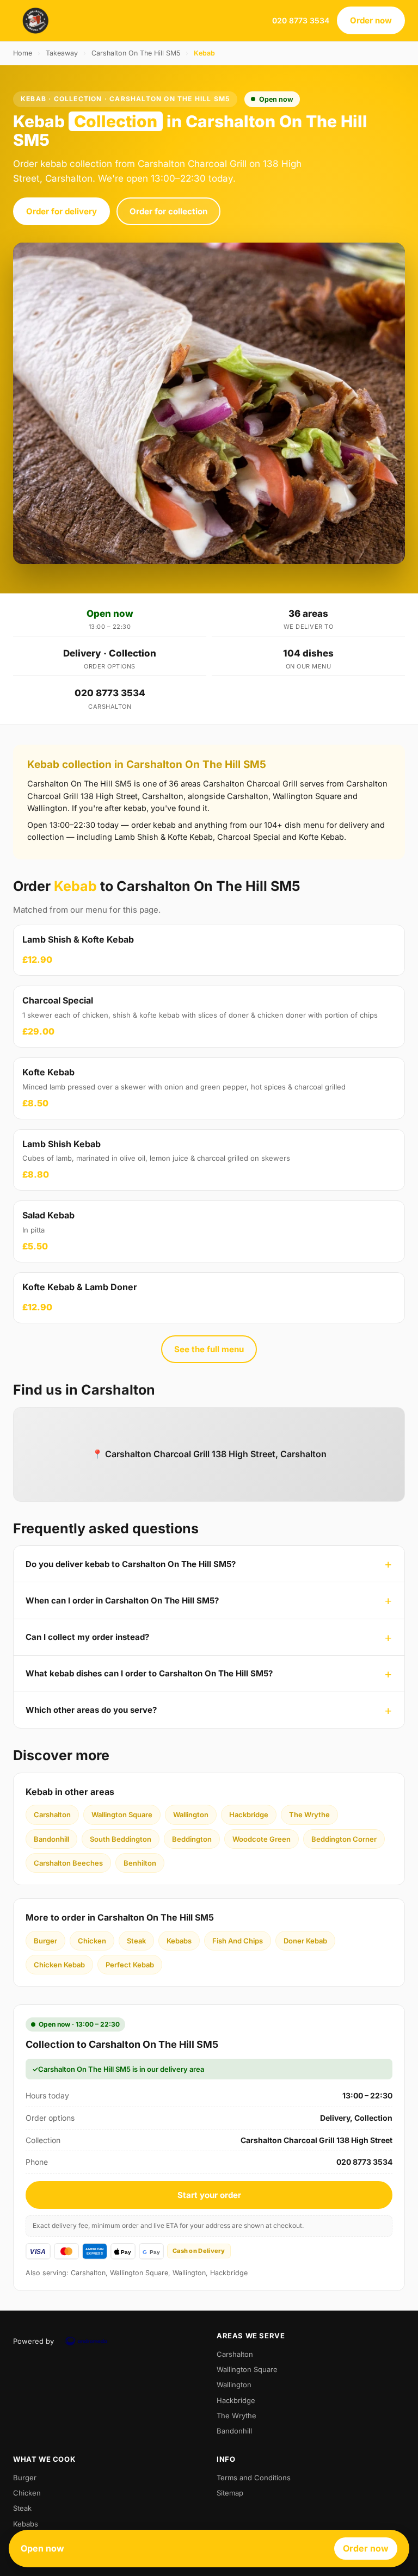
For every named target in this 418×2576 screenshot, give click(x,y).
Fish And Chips (238, 1941)
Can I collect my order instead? (87, 1637)
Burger (45, 1941)
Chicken (92, 1941)
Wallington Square (122, 1815)
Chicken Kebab (59, 1965)
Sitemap (230, 2493)
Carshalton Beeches (68, 1863)
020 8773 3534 (301, 20)
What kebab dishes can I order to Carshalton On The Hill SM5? (149, 1673)
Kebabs (179, 1941)
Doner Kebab (305, 1941)
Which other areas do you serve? (91, 1710)
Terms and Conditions (254, 2478)
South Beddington (121, 1839)
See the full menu (209, 1349)
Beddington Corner (344, 1839)
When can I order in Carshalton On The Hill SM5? (122, 1600)
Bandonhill (51, 1839)
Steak (136, 1941)
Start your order (209, 2195)
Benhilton (140, 1863)
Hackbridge (249, 1815)
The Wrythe (309, 1815)
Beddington (192, 1839)
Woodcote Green (262, 1839)
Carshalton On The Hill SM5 (136, 53)
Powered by (33, 2341)
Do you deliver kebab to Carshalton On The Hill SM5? (131, 1564)
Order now (371, 20)
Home (23, 53)
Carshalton (52, 1815)
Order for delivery (62, 211)
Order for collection (168, 211)
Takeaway (62, 53)
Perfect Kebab (130, 1965)
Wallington (191, 1815)
